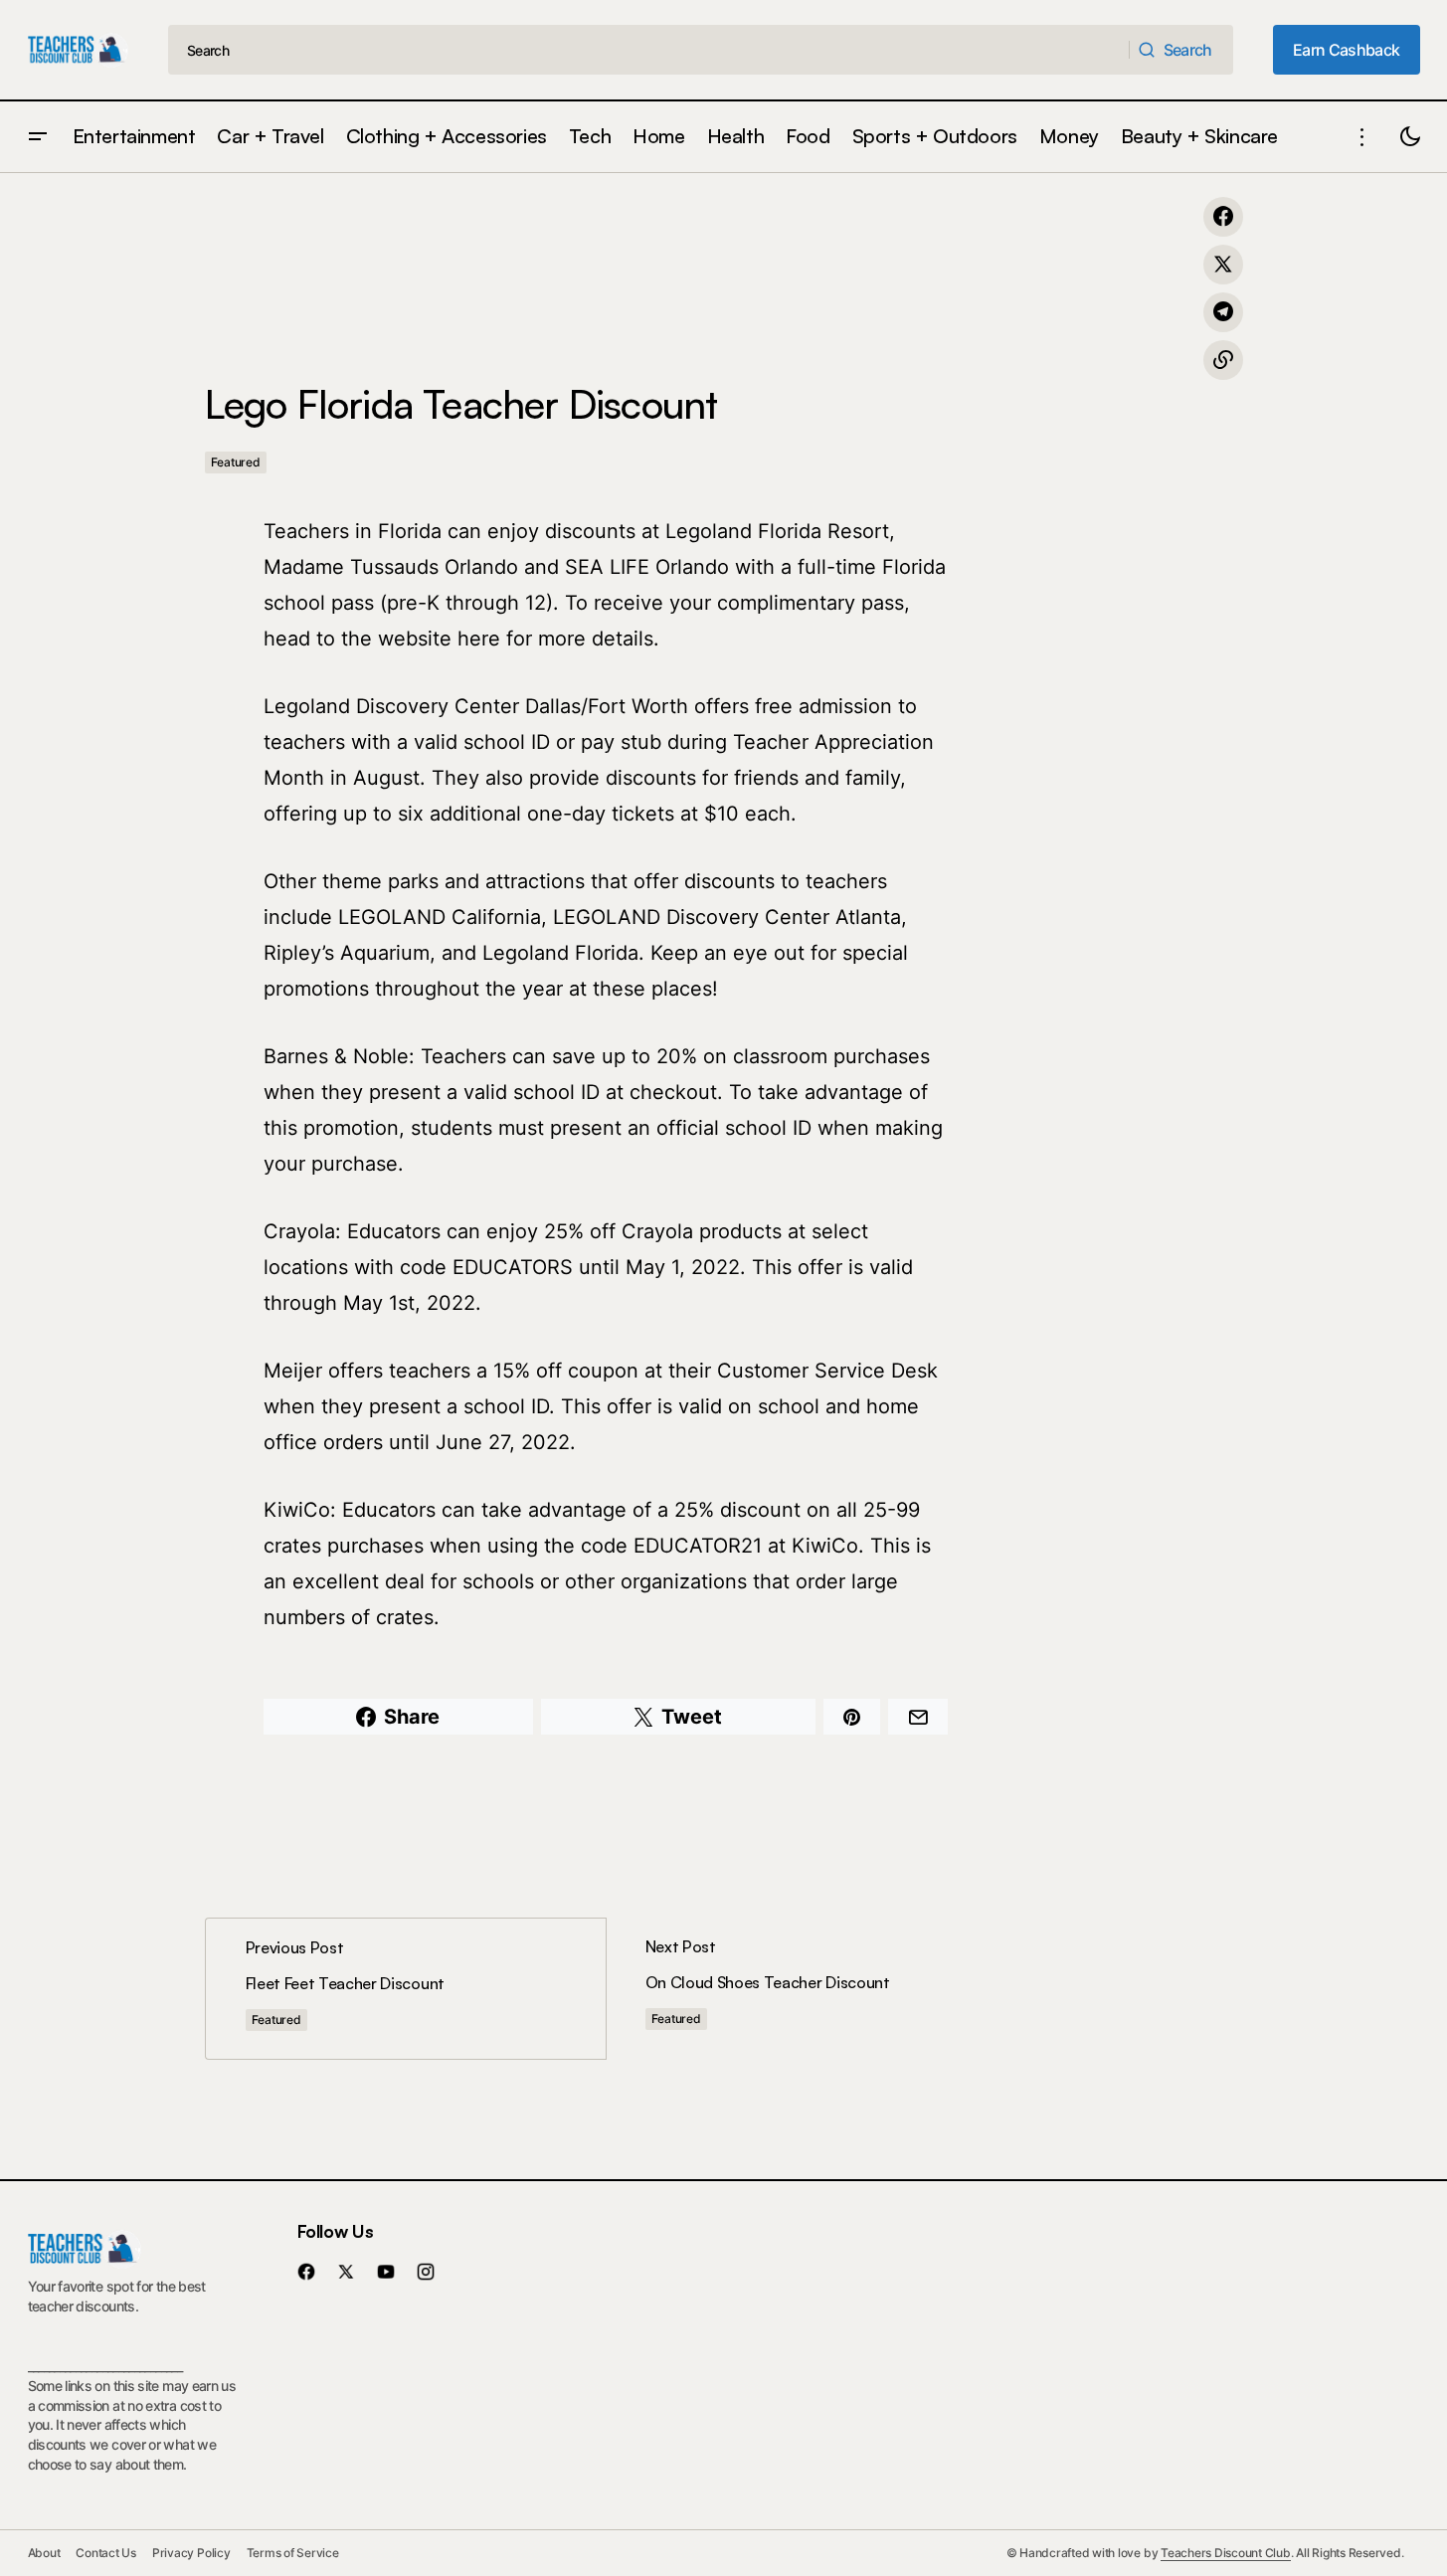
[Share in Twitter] (1223, 265)
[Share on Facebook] (1223, 217)
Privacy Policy (191, 2553)
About (44, 2553)
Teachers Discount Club (1226, 2553)
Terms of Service (293, 2553)
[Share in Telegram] (1223, 312)
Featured (236, 462)
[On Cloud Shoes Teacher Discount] (806, 1989)
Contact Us (106, 2553)
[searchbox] (649, 50)
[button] (38, 137)
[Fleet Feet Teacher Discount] (406, 1989)
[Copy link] (1223, 360)
